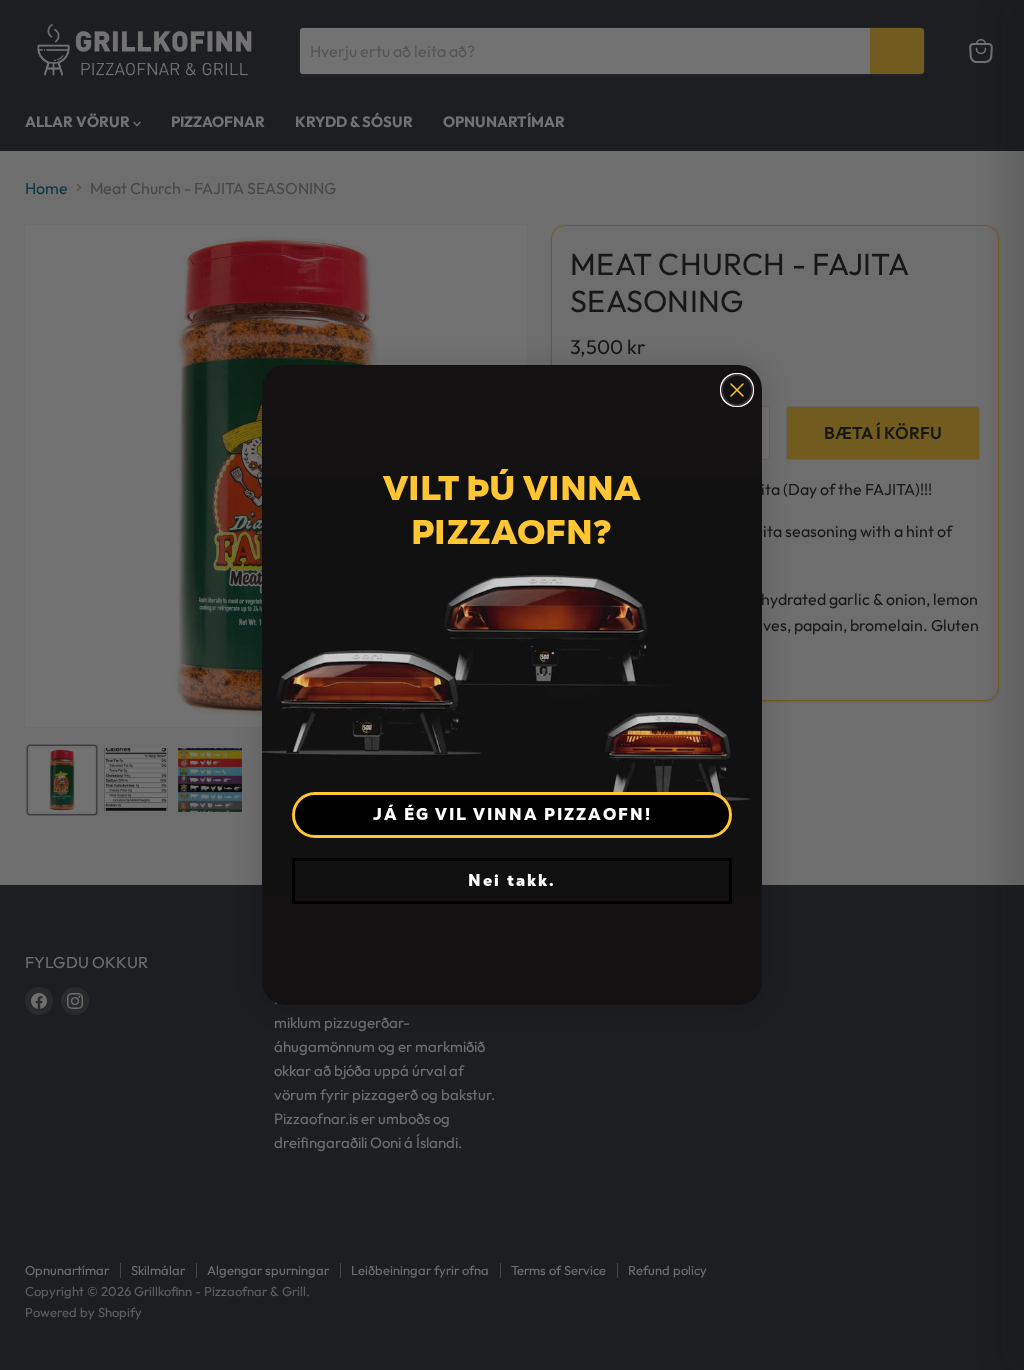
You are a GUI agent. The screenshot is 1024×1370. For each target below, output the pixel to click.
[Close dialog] (737, 390)
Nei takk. (512, 880)
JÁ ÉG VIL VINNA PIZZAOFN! (512, 814)
